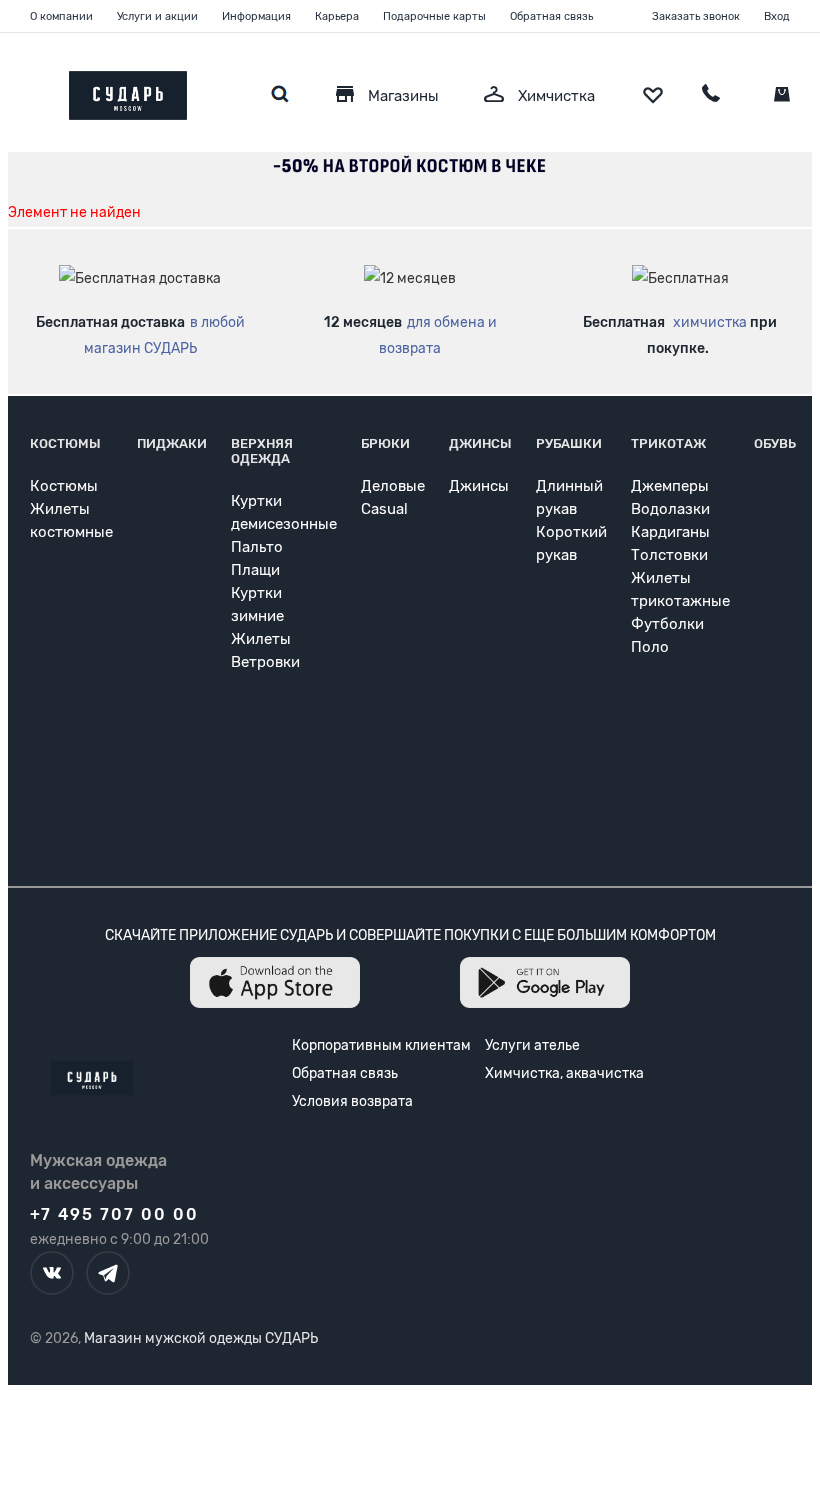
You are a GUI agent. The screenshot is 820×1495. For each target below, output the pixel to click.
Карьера (337, 16)
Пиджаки (172, 443)
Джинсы (480, 443)
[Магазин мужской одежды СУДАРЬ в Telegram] (108, 1273)
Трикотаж (668, 443)
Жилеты (261, 639)
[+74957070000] (711, 96)
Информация (256, 16)
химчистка (710, 322)
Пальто (257, 547)
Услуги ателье (532, 1045)
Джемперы (670, 486)
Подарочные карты (434, 16)
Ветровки (265, 662)
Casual (384, 509)
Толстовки (669, 555)
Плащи (255, 570)
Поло (650, 647)
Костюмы (65, 443)
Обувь (775, 443)
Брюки (385, 443)
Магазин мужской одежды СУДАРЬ (201, 1338)
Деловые (393, 486)
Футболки (667, 624)
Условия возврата (352, 1101)
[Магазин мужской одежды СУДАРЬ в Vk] (52, 1273)
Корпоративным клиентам (381, 1045)
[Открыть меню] (30, 90)
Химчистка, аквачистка (564, 1073)
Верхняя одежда (262, 451)
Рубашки (569, 443)
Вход (777, 16)
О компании (61, 16)
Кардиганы (670, 532)
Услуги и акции (157, 16)
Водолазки (670, 509)
